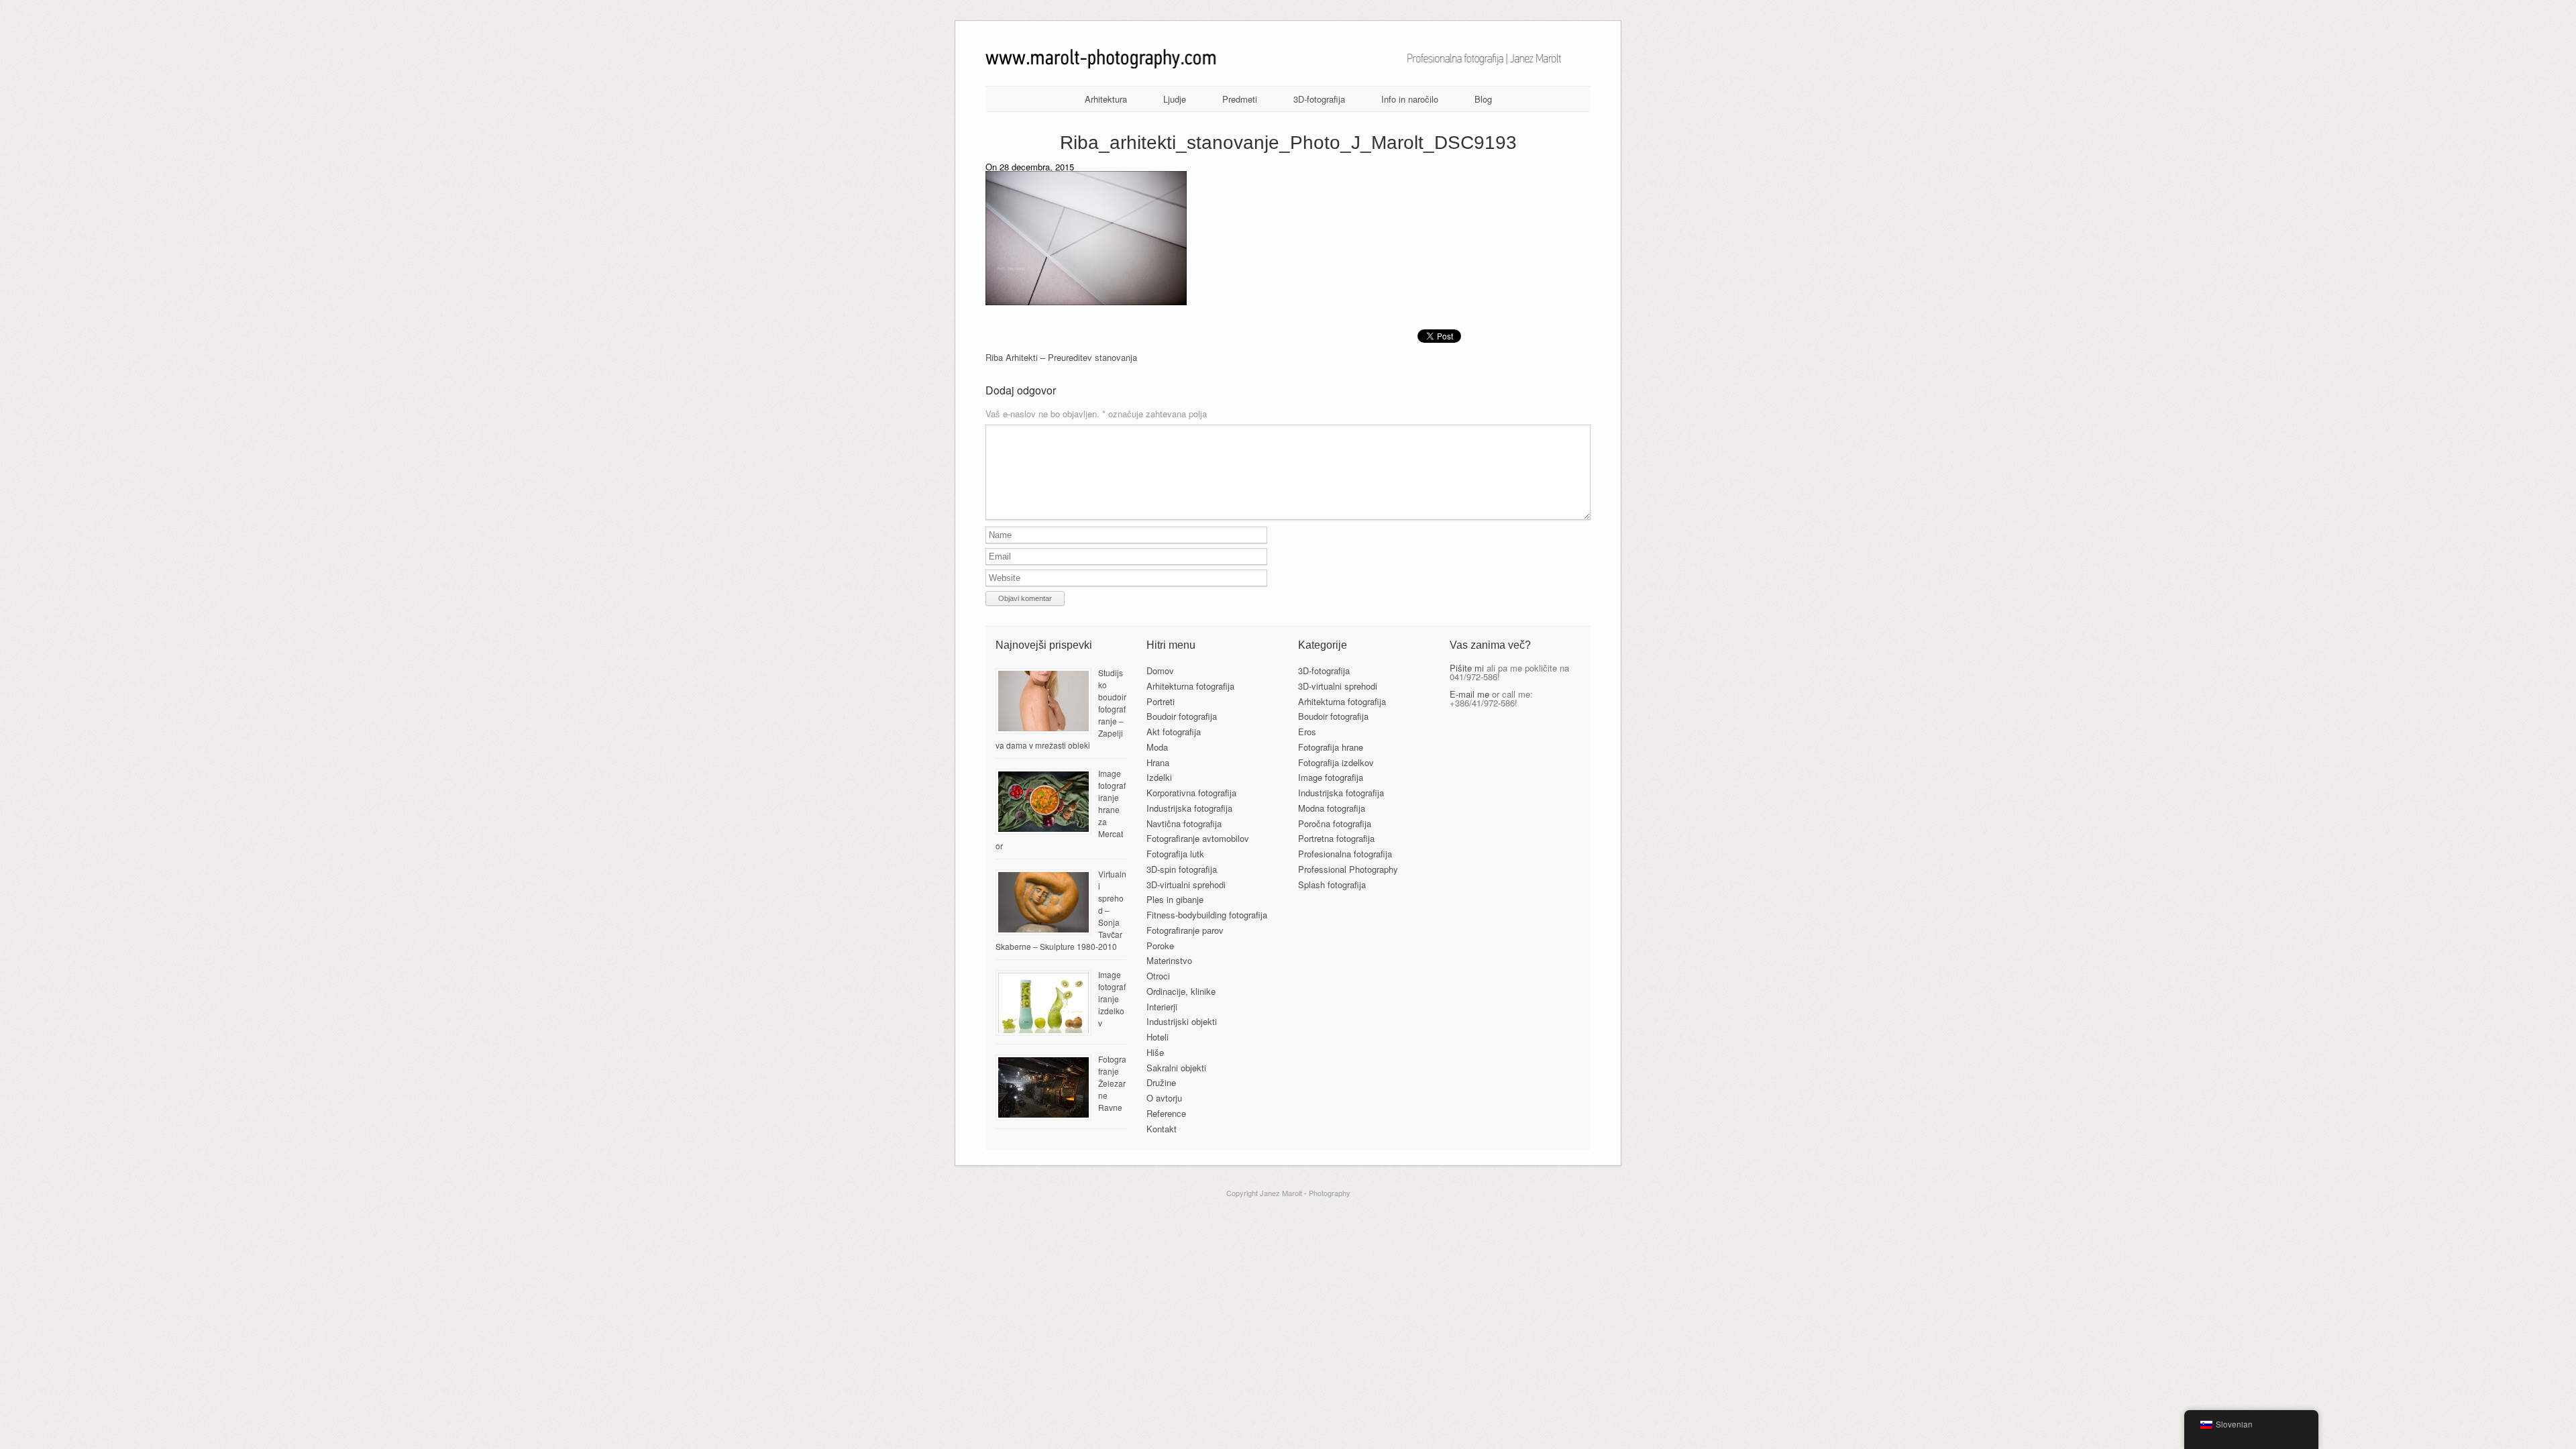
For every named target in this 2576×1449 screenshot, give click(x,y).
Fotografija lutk (1175, 854)
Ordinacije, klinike (1181, 991)
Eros (1307, 732)
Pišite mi (1467, 668)
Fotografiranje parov (1185, 930)
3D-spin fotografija (1182, 869)
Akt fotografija (1174, 732)
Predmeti (1240, 99)
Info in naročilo (1410, 99)
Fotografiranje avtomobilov (1198, 838)
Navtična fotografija (1184, 823)
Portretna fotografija (1336, 838)
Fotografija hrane (1331, 747)
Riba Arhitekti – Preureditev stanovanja (1061, 357)
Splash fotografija (1332, 884)
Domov (1160, 670)
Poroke (1160, 946)
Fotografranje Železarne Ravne (1112, 1083)
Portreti (1161, 701)
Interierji (1162, 1007)
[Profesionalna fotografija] (1288, 65)
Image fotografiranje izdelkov (1112, 999)
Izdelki (1159, 777)
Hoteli (1158, 1037)
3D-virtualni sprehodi (1186, 884)
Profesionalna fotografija (1345, 854)
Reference (1166, 1113)
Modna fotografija (1332, 808)
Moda (1157, 747)
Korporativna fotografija (1191, 793)
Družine (1161, 1082)
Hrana (1158, 762)
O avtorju (1164, 1098)
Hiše (1155, 1052)
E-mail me (1469, 694)
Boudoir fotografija (1182, 716)
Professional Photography (1348, 869)
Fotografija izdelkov (1336, 762)
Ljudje (1175, 99)
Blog (1483, 99)
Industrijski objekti (1182, 1021)
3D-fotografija (1319, 99)
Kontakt (1162, 1129)
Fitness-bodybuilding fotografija (1207, 915)
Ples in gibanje (1175, 899)
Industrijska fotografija (1189, 808)
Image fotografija (1331, 777)
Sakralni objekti (1176, 1068)
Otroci (1158, 976)
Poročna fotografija (1335, 823)
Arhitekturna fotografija (1190, 686)
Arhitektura (1106, 99)
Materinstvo (1169, 960)
